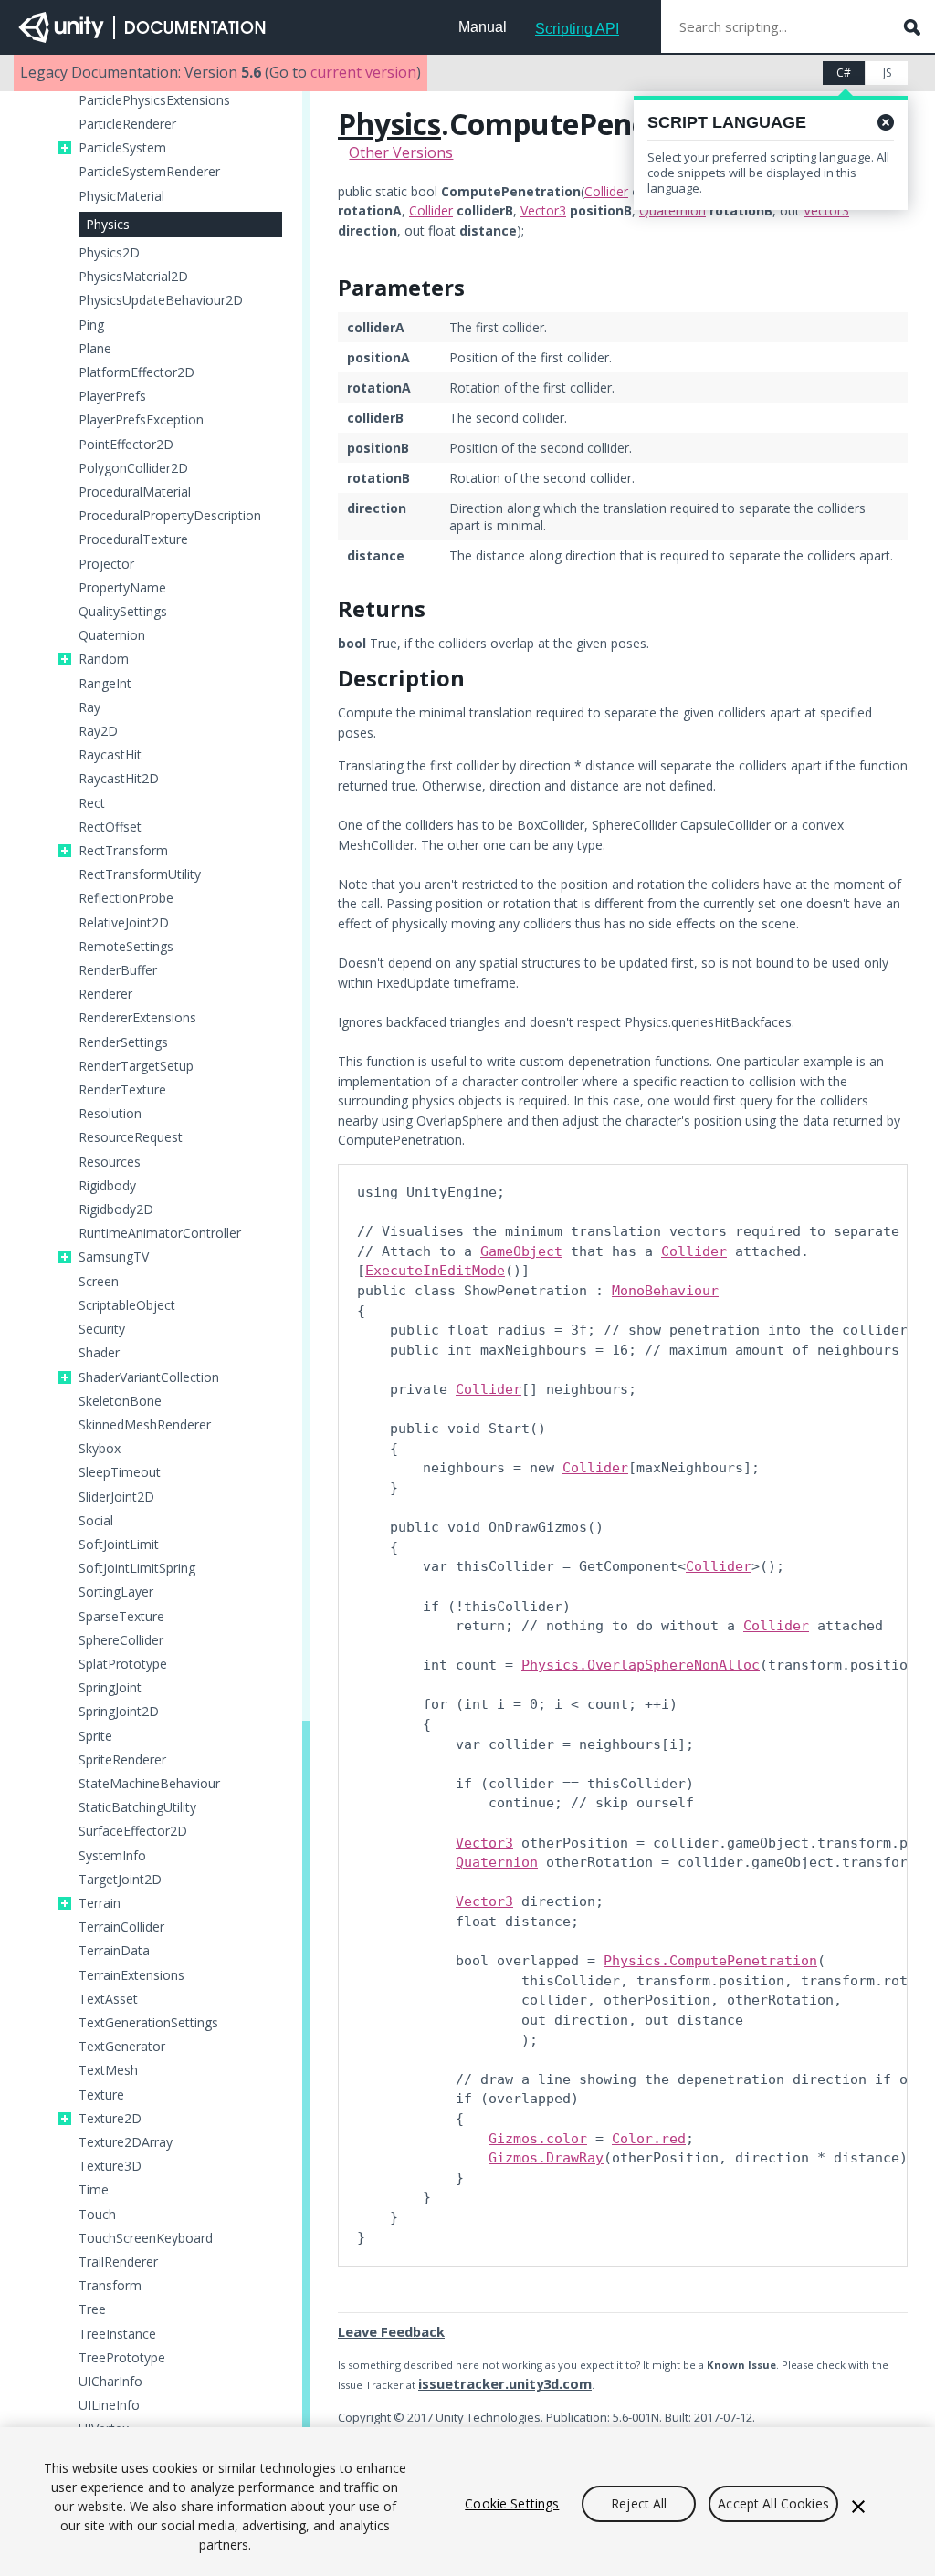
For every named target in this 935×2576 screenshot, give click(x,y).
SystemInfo (112, 1856)
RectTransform (123, 851)
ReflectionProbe (126, 898)
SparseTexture (121, 1617)
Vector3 (543, 210)
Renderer (105, 994)
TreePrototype (122, 2358)
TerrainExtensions (131, 1975)
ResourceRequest (131, 1137)
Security (102, 1329)
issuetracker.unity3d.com (505, 2383)
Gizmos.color (538, 2139)
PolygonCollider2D (133, 468)
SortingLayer (116, 1592)
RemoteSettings (126, 947)
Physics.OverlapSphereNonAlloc (641, 1665)
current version (363, 72)
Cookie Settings (512, 2503)
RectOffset (110, 827)
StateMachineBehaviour (149, 1784)
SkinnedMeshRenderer (145, 1425)
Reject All (639, 2503)
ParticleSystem (122, 148)
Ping (91, 325)
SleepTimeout (120, 1472)
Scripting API (577, 29)
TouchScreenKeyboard (146, 2238)
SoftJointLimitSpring (137, 1568)
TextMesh (108, 2070)
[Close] (858, 2507)
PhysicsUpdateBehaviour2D (161, 300)
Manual (483, 27)
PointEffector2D (126, 445)
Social (96, 1521)
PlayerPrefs (112, 396)
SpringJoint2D (119, 1712)
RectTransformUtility (140, 874)
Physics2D (109, 253)
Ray (89, 707)
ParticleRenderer (127, 124)
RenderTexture (122, 1090)
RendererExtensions (137, 1018)
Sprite (95, 1736)
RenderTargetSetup (136, 1066)
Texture (101, 2095)
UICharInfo (110, 2382)
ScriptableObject (127, 1305)
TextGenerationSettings (148, 2023)
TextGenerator (122, 2047)
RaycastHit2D (119, 779)
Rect (92, 803)
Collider (606, 191)
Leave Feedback (391, 2331)
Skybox (100, 1449)
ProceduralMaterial (135, 492)
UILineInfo (109, 2405)
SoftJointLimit (119, 1545)
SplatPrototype (123, 1664)
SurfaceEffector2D (133, 1831)
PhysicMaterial (121, 196)
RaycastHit (110, 755)
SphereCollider (121, 1640)
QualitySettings (123, 612)
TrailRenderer (118, 2262)
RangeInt (105, 684)
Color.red (649, 2139)
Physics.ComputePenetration (710, 1961)
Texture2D (110, 2119)
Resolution (110, 1114)
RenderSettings (123, 1042)
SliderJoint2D (116, 1497)
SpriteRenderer (122, 1760)
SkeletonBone (120, 1401)
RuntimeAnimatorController (160, 1233)
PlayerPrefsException (141, 420)
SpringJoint (110, 1688)
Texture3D (110, 2166)
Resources (110, 1162)
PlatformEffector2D (137, 372)
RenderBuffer (118, 970)
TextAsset (108, 1999)
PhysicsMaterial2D (133, 277)
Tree (92, 2309)
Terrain (100, 1903)
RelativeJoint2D (124, 923)
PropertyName (122, 588)
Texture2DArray (126, 2142)
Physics (108, 224)
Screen (99, 1282)
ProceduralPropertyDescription (170, 516)
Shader (99, 1353)
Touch (97, 2215)
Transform (110, 2286)
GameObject (521, 1251)
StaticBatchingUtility (137, 1807)
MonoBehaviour (665, 1291)
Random (104, 659)
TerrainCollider (121, 1927)
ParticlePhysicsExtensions (154, 100)
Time (94, 2190)
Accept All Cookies (773, 2503)
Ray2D (98, 731)
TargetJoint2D (120, 1880)
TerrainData (114, 1951)
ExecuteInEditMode (435, 1271)
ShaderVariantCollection (149, 1377)
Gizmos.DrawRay (546, 2158)
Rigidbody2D (116, 1209)
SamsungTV (114, 1257)
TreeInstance (117, 2334)
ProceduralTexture (133, 539)
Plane (95, 349)
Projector (106, 564)
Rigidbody (107, 1186)
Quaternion (112, 635)
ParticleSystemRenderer (149, 172)
